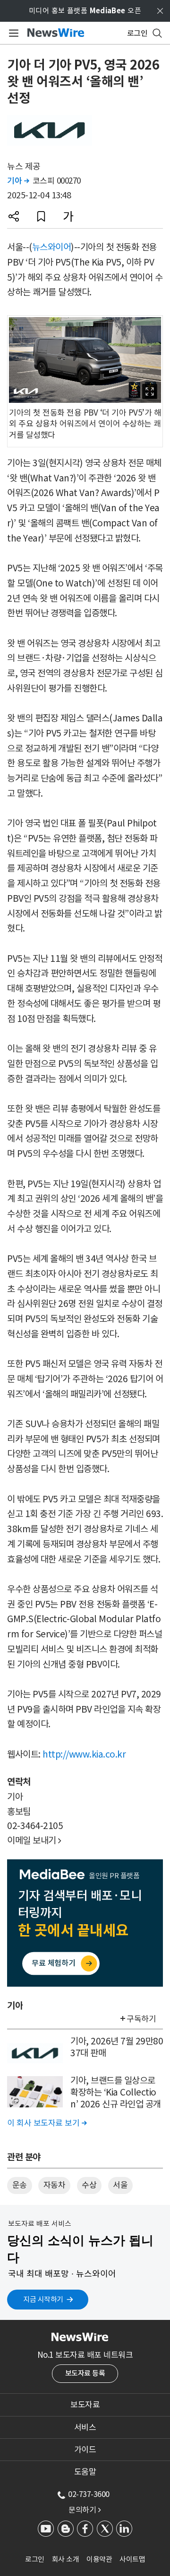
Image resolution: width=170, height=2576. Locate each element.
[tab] (85, 2405)
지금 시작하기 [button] (43, 2299)
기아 (18, 181)
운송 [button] (20, 2185)
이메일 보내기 (34, 1840)
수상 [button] (89, 2185)
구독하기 (141, 2019)
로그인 (35, 2559)
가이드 (85, 2450)
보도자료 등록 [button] (85, 2373)
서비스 (85, 2427)
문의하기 (85, 2510)
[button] (14, 216)
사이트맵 (132, 2559)
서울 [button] (120, 2185)
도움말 (85, 2472)
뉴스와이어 (52, 247)
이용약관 (99, 2559)
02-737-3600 (89, 2494)
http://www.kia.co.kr (84, 1754)
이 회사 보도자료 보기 (47, 2123)
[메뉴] (12, 33)
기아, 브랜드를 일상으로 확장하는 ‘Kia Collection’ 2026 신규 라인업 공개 (116, 2092)
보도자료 (85, 2405)
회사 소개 (66, 2559)
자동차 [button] (55, 2185)
